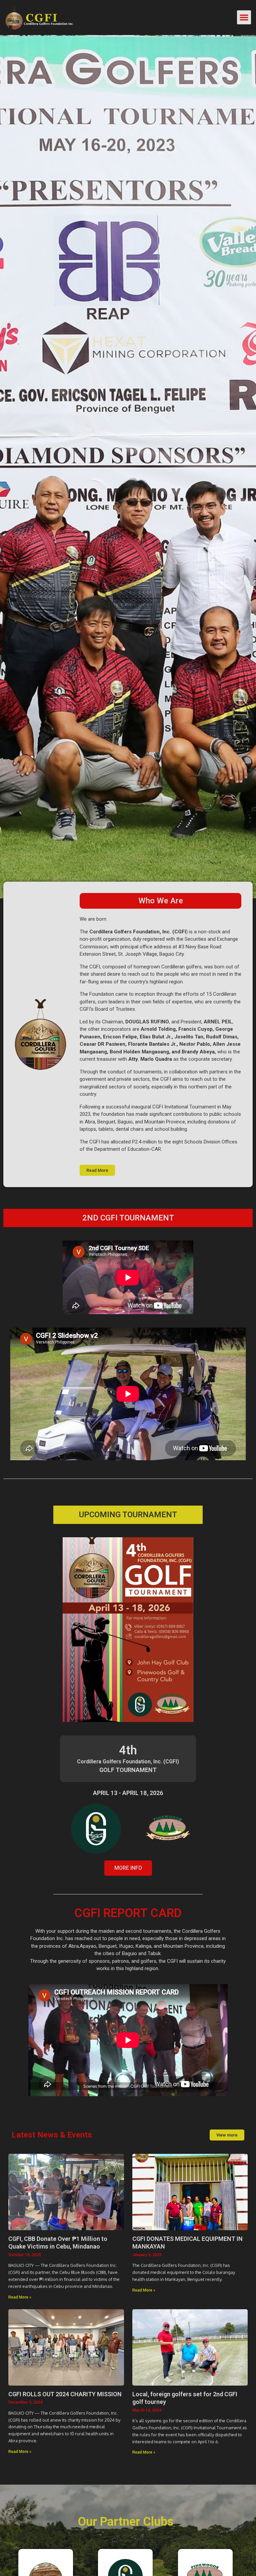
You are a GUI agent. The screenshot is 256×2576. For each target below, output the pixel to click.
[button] (244, 17)
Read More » (20, 2297)
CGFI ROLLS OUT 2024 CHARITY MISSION (65, 2394)
